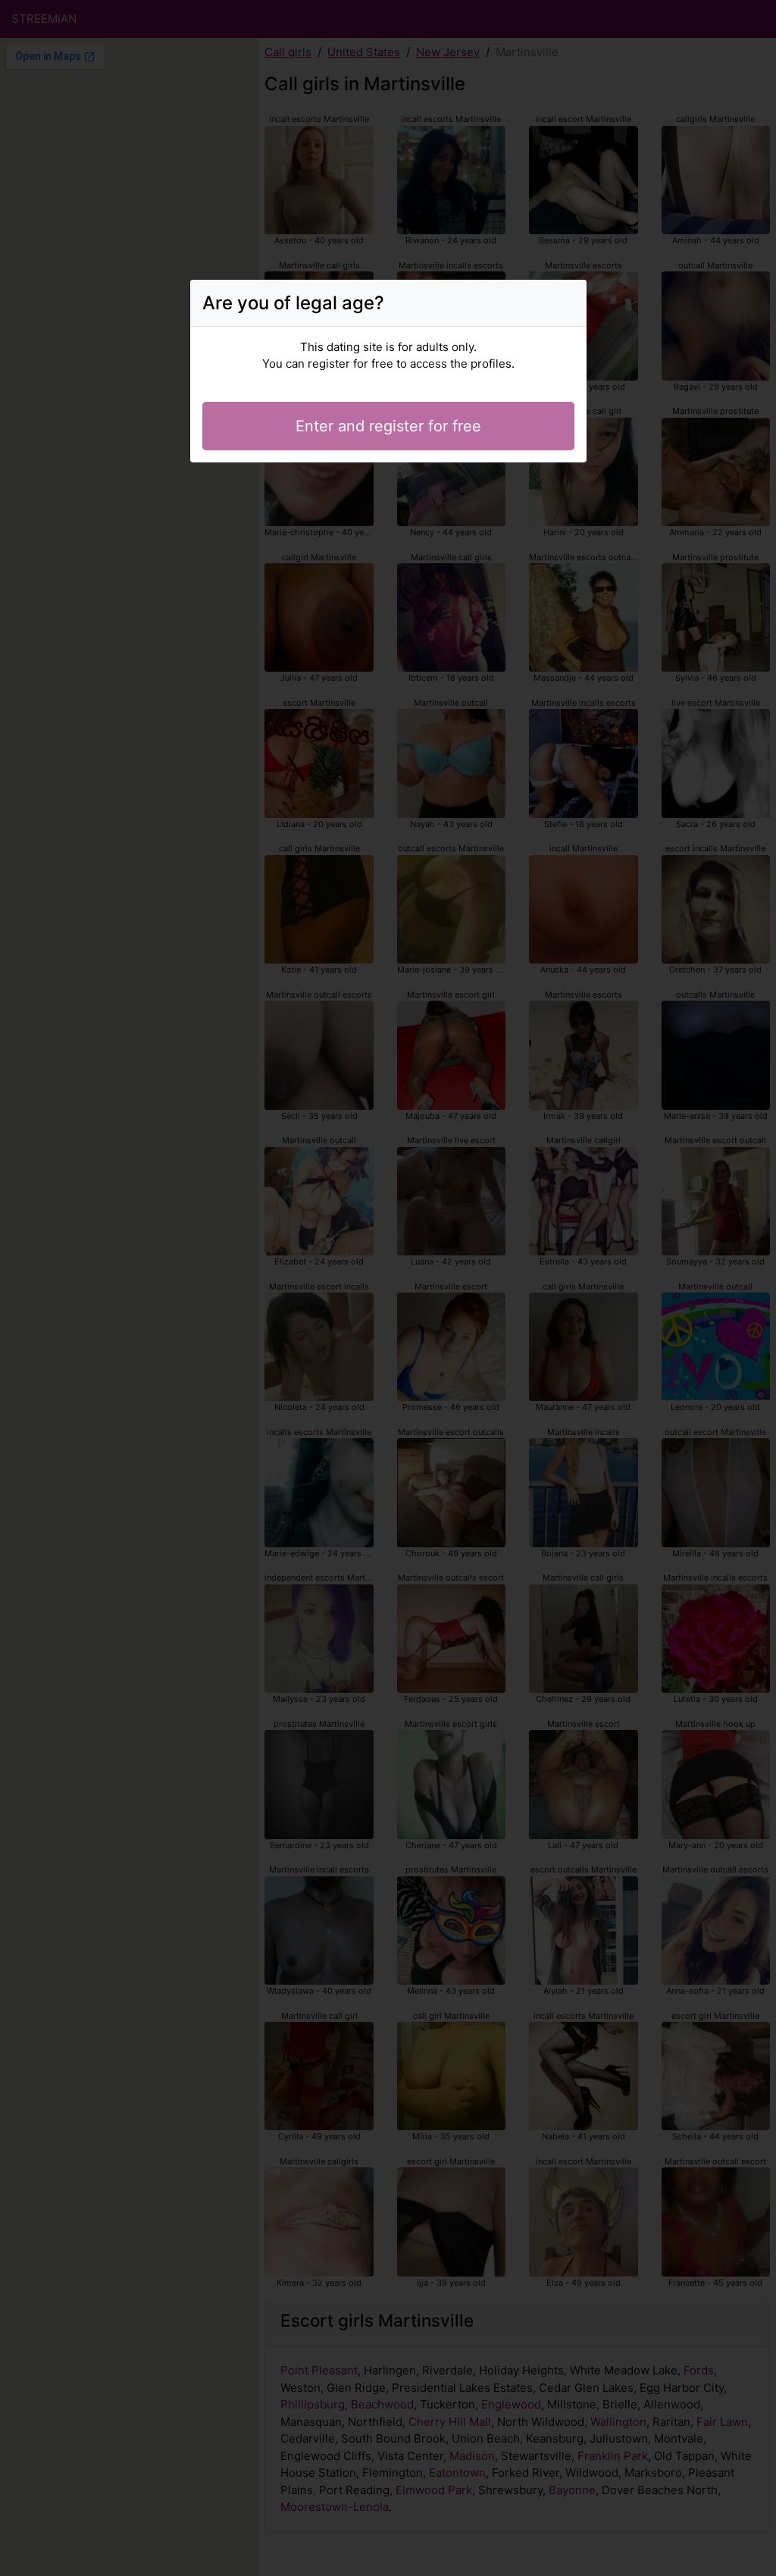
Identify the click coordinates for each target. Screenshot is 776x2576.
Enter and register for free (388, 426)
